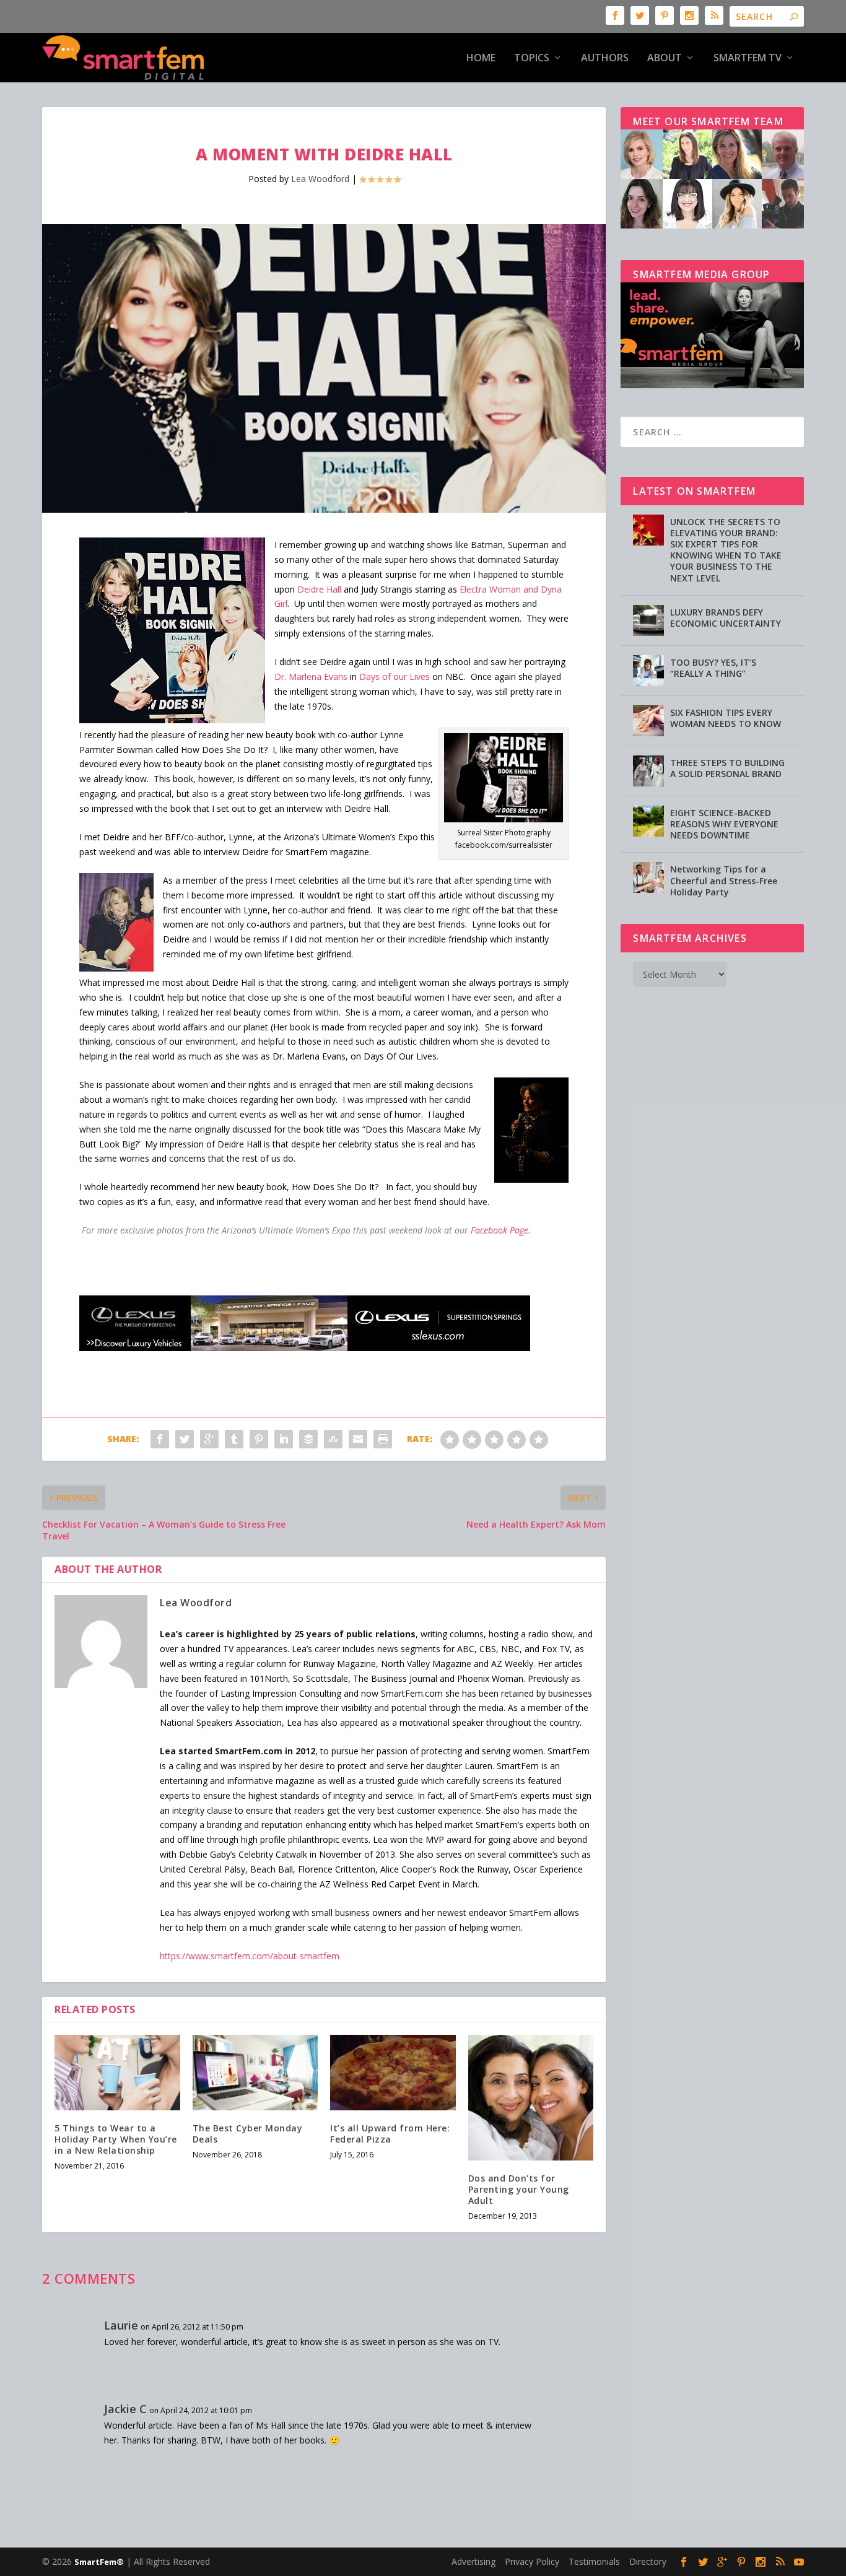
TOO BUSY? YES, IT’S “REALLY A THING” (713, 668)
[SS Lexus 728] (305, 1348)
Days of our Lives (395, 677)
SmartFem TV (748, 59)
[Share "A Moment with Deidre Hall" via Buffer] (308, 1439)
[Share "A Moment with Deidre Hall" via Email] (358, 1439)
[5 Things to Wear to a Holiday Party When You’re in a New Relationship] (117, 2073)
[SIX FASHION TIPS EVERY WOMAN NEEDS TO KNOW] (648, 721)
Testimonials (594, 2561)
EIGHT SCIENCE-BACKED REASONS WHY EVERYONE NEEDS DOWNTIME (724, 824)
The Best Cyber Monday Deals (248, 2134)
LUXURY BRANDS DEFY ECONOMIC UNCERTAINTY (726, 618)
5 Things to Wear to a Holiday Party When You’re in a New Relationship (116, 2139)
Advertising (473, 2561)
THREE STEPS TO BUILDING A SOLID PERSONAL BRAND (727, 768)
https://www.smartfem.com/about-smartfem (250, 1956)
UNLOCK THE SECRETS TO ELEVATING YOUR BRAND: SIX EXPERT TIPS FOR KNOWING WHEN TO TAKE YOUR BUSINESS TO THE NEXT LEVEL (726, 550)
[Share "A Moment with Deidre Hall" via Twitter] (185, 1439)
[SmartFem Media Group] (712, 385)
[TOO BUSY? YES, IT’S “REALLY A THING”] (648, 671)
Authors (605, 59)
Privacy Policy (532, 2561)
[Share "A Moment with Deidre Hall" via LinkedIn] (284, 1439)
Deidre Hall (319, 589)
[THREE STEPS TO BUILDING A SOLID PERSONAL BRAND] (648, 771)
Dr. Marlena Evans (311, 677)
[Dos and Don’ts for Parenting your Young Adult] (531, 2098)
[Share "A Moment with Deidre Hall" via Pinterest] (259, 1439)
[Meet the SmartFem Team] (712, 225)
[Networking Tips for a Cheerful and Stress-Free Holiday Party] (648, 877)
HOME (481, 59)
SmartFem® (99, 2562)
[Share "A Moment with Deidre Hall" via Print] (383, 1439)
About (665, 59)
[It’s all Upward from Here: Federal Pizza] (393, 2073)
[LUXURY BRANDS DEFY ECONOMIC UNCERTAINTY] (648, 620)
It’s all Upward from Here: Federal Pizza (390, 2134)
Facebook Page (499, 1230)
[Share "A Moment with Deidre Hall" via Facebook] (160, 1439)
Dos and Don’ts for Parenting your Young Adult (519, 2189)
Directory (648, 2561)
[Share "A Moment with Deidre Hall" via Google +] (209, 1439)
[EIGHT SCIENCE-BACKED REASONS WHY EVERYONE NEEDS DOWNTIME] (648, 821)
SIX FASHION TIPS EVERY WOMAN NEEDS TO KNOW (726, 718)
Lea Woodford (320, 179)
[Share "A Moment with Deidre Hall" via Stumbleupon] (333, 1439)
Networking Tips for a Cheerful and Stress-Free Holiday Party (724, 880)
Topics (532, 59)
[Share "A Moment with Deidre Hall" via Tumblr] (234, 1439)
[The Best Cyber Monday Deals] (255, 2073)
